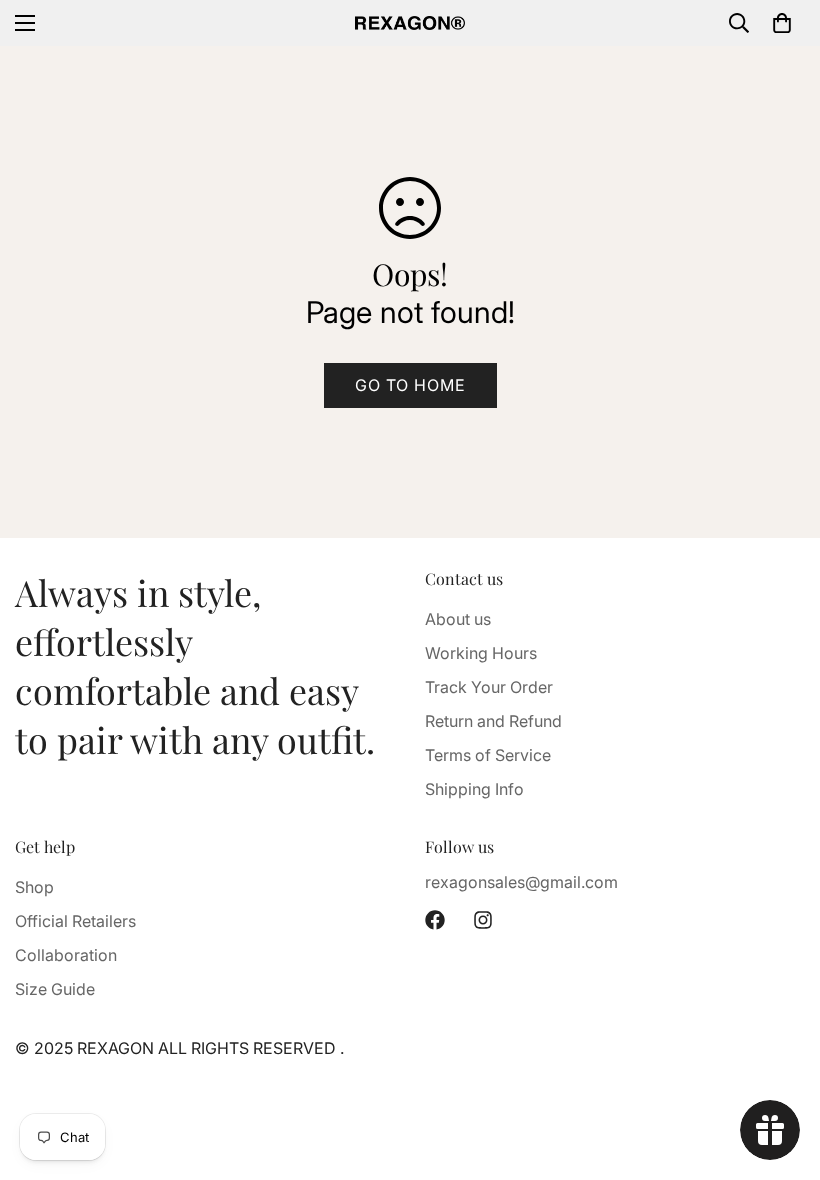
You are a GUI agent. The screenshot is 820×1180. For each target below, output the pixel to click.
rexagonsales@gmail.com (521, 882)
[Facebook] (435, 920)
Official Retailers (75, 921)
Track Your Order (489, 687)
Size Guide (55, 989)
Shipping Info (474, 789)
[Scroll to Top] (781, 1071)
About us (458, 619)
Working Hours (481, 653)
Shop (34, 887)
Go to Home (410, 385)
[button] (782, 23)
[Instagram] (483, 920)
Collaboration (66, 955)
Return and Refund (493, 721)
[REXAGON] (410, 23)
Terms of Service (488, 755)
